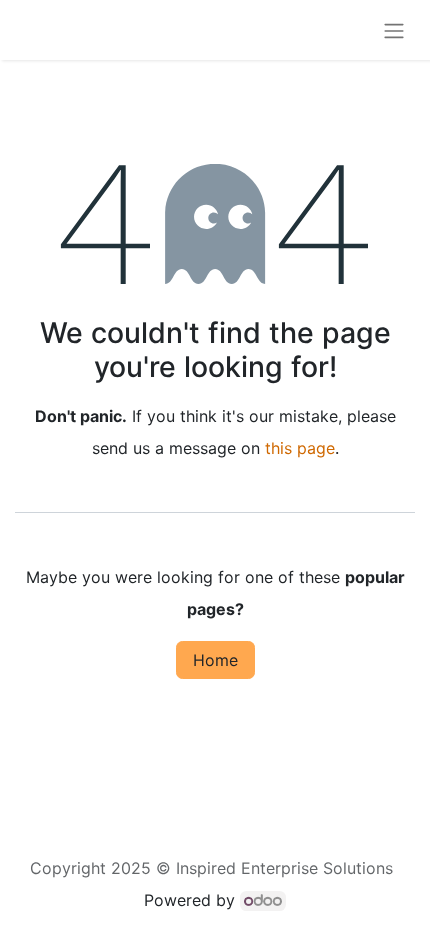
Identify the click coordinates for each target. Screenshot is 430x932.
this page (300, 448)
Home (215, 660)
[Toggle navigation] (394, 30)
